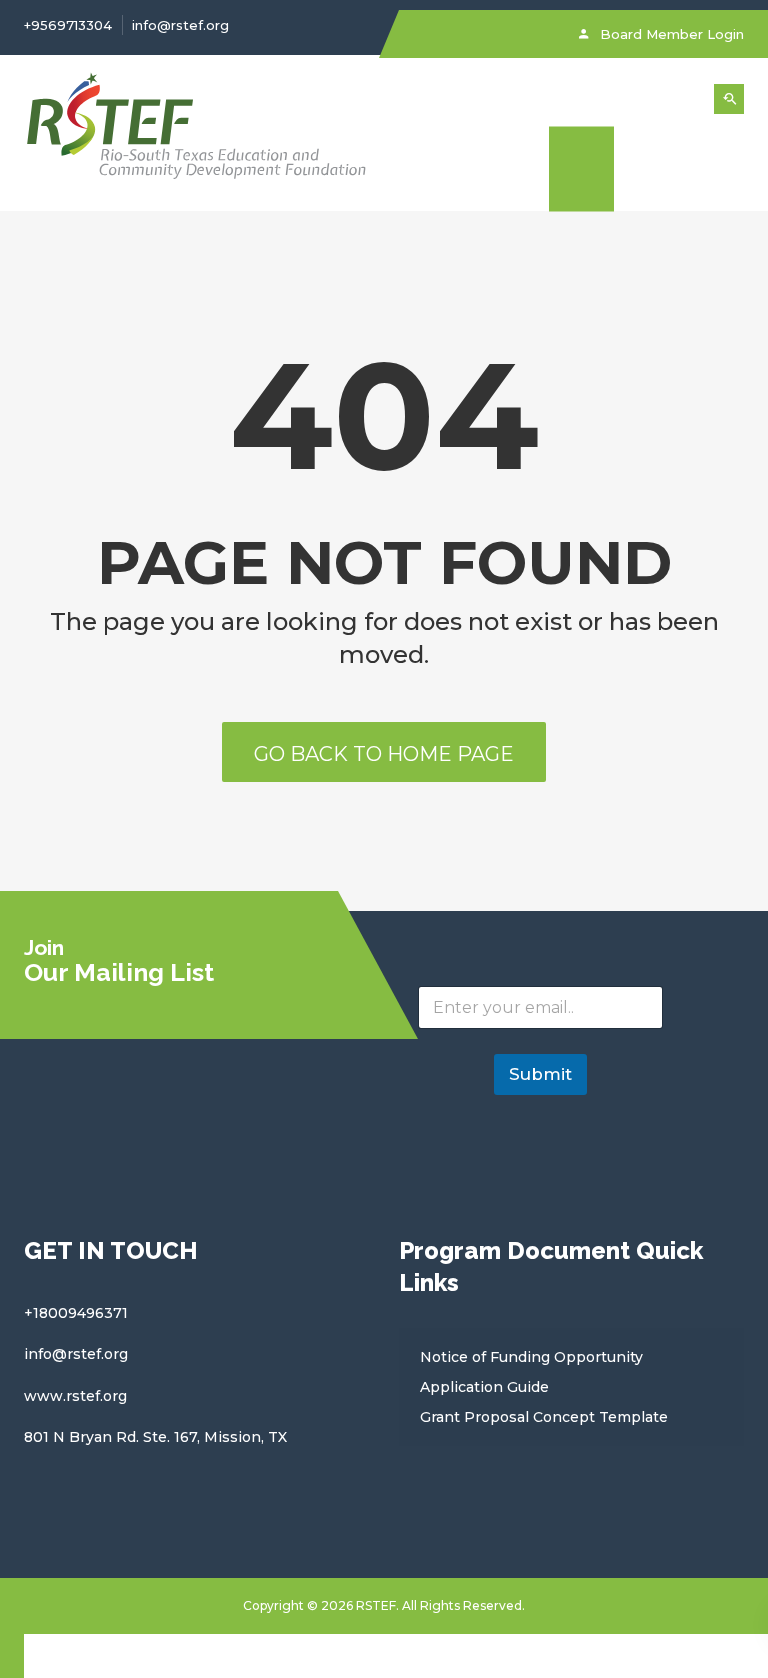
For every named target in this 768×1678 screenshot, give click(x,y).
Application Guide (484, 1387)
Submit (540, 1074)
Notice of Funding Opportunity (531, 1357)
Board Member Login (670, 34)
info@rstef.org (180, 25)
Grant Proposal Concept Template (544, 1417)
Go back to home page (384, 754)
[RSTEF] (196, 133)
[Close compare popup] (12, 1656)
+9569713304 (68, 25)
